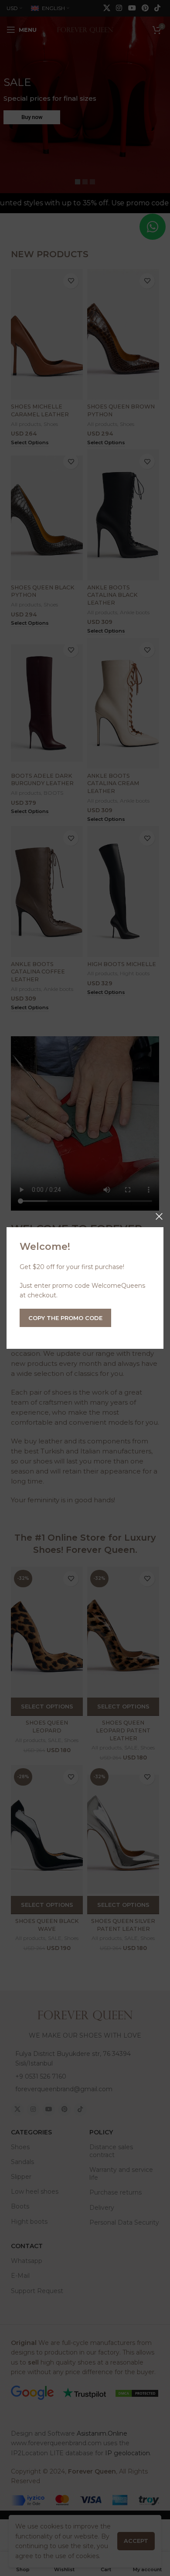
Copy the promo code (65, 1318)
